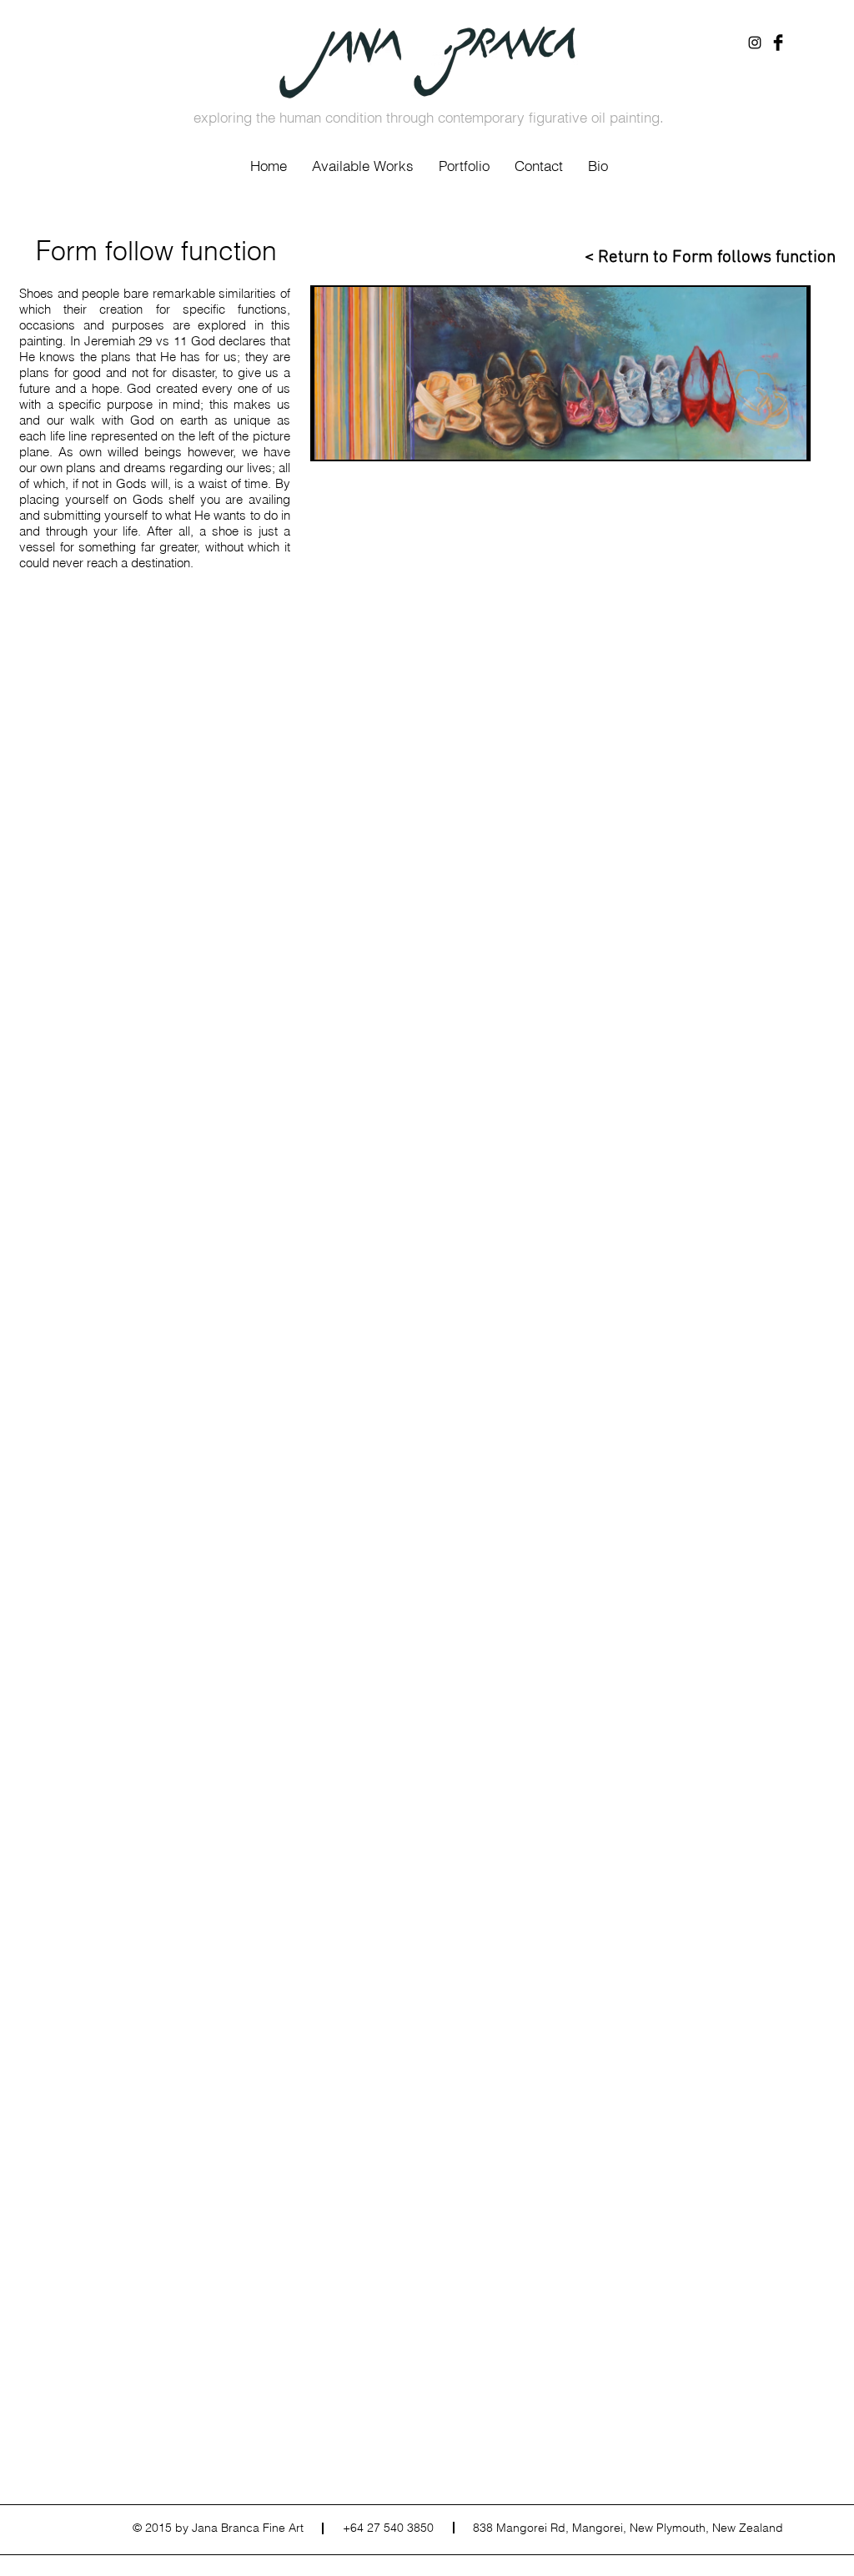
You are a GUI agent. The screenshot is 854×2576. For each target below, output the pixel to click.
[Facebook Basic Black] (778, 43)
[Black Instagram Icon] (755, 43)
